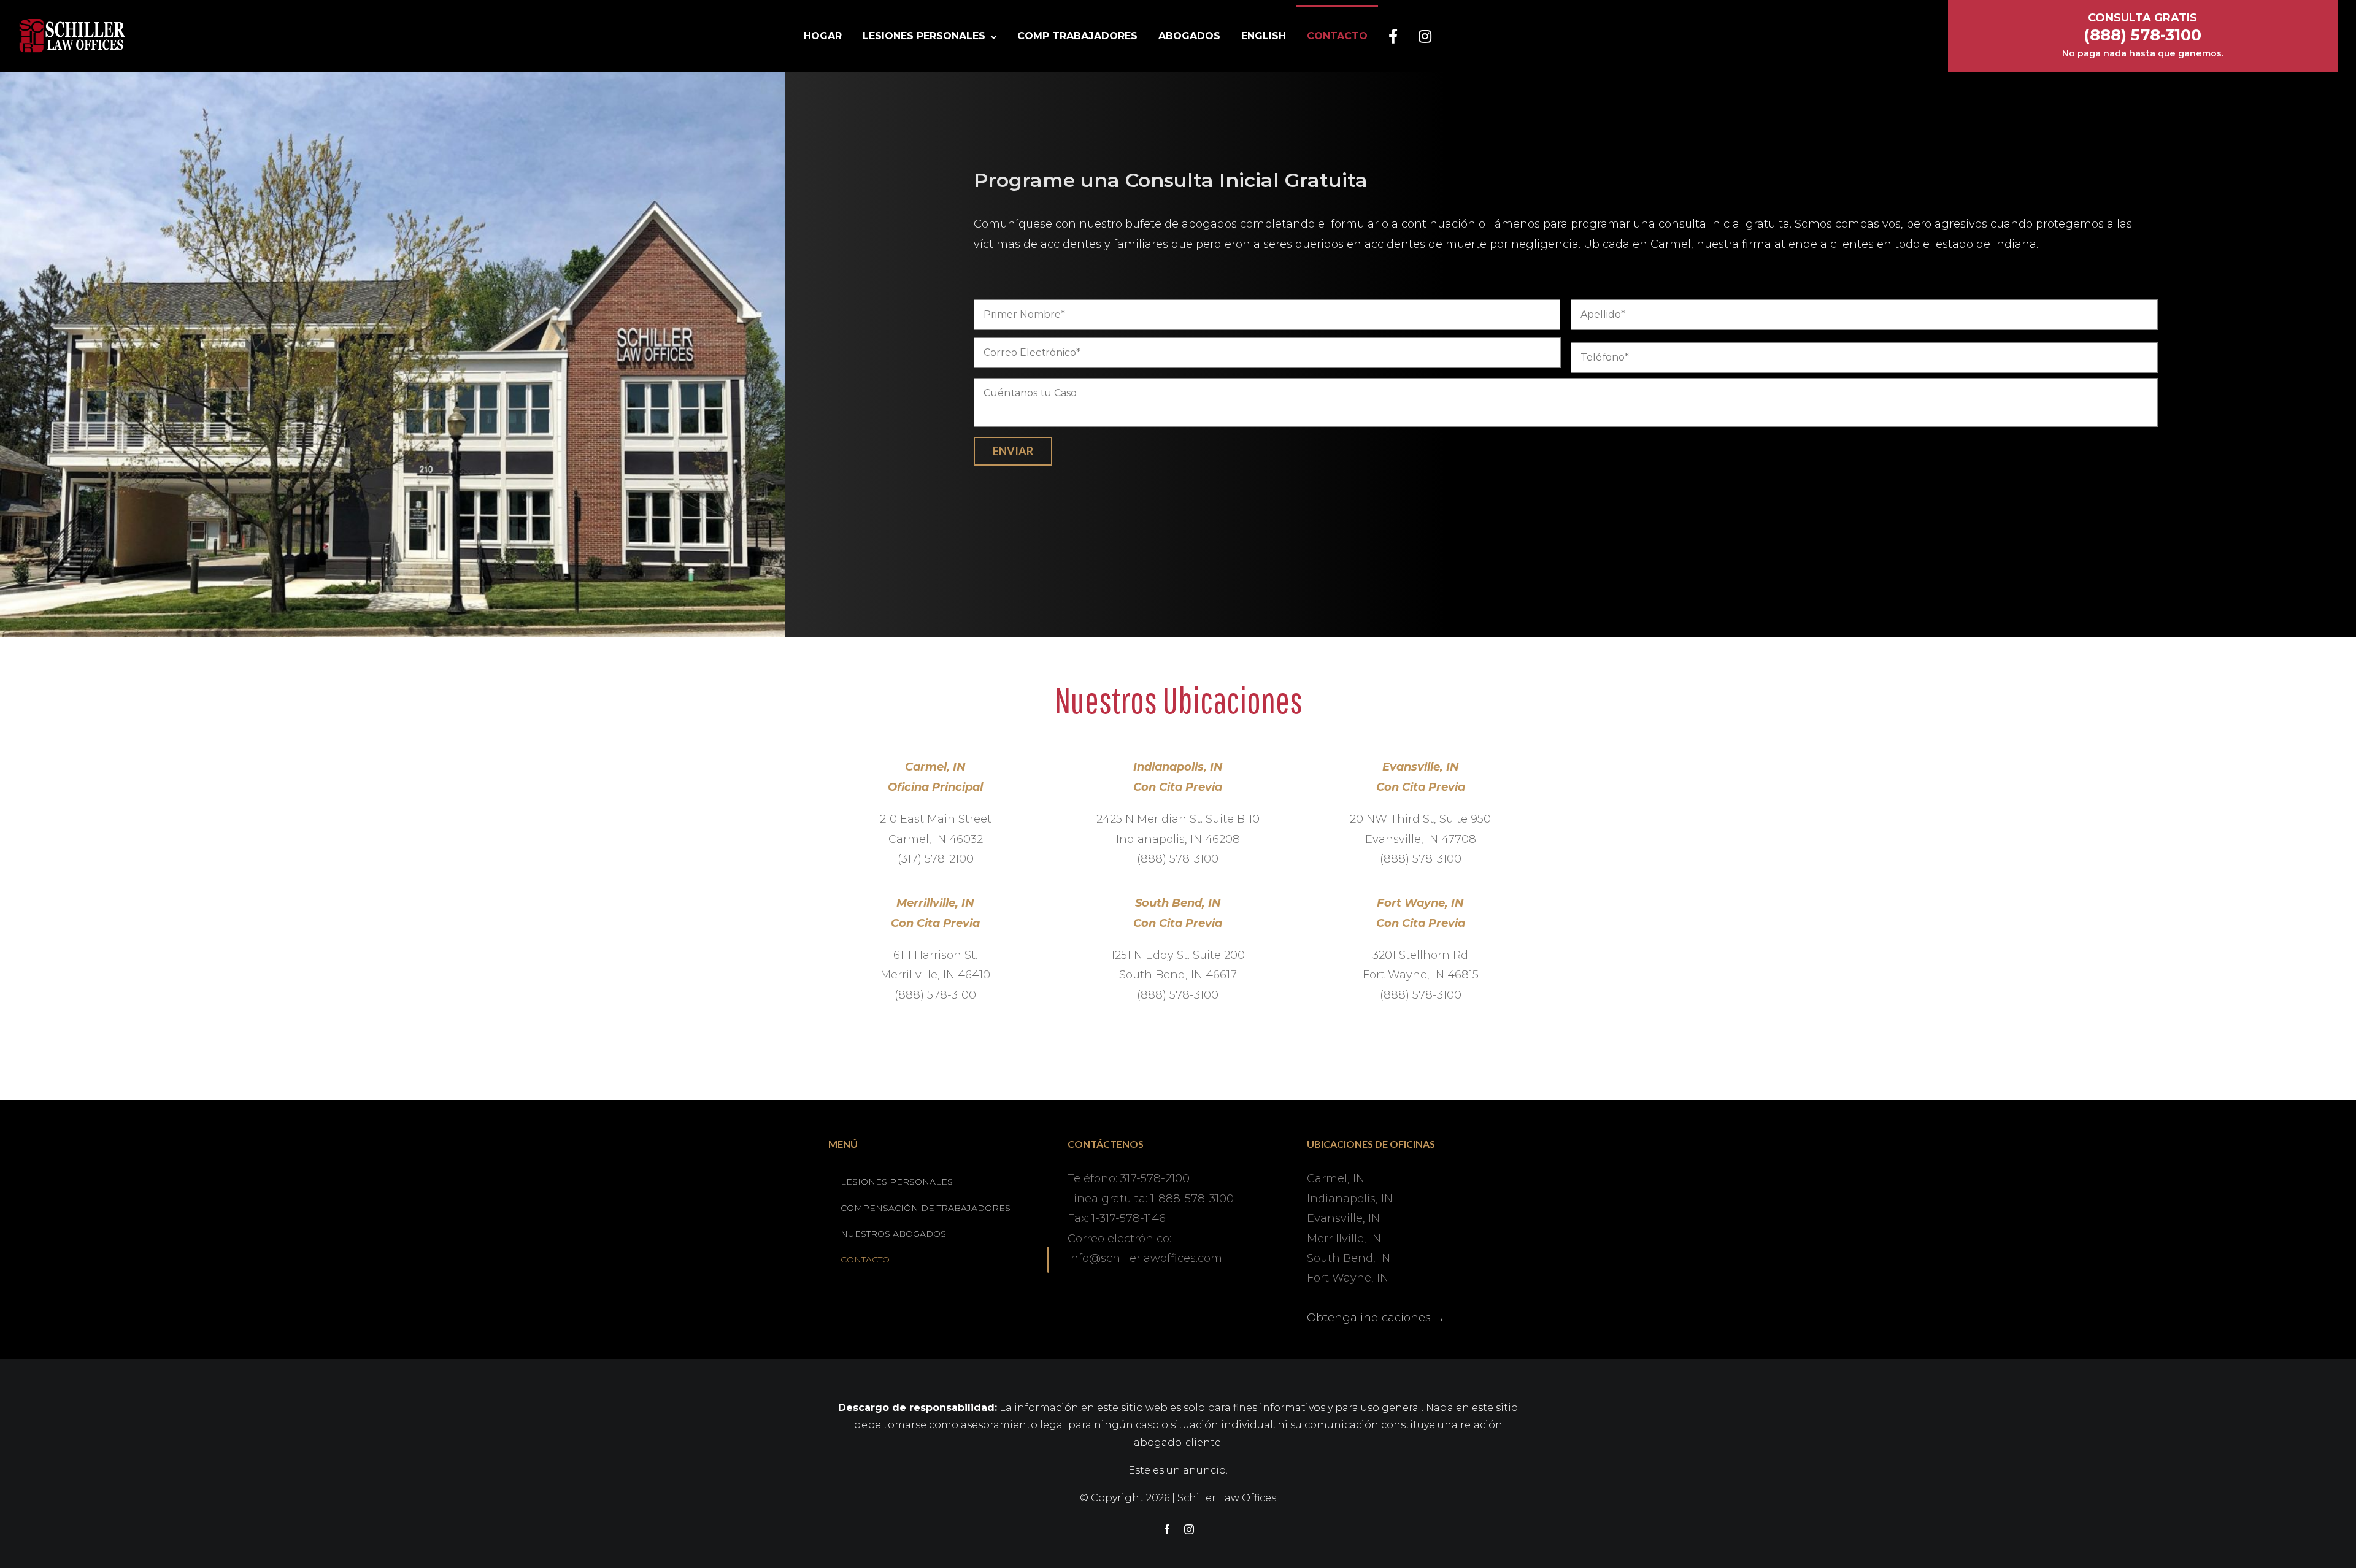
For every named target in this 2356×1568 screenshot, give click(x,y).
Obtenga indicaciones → (1376, 1318)
